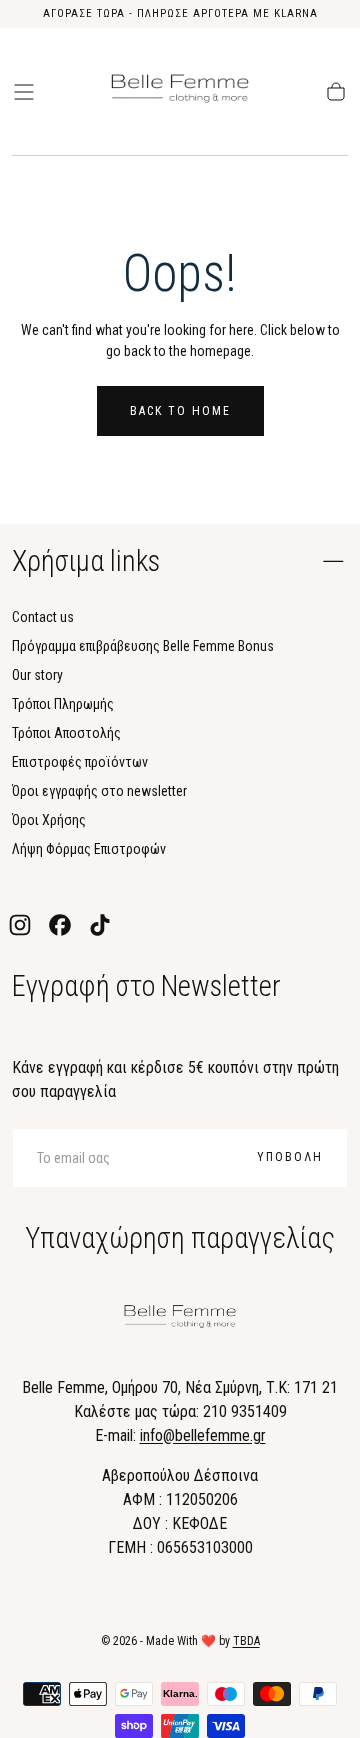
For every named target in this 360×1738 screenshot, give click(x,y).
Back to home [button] (180, 411)
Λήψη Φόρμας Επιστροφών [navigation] (89, 849)
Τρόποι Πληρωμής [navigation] (63, 704)
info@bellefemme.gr (203, 1435)
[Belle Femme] (180, 1319)
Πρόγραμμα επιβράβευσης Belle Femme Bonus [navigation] (143, 646)
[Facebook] (60, 925)
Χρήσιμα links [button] (86, 561)
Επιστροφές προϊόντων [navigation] (80, 762)
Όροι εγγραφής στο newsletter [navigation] (99, 791)
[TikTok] (100, 925)
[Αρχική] (180, 92)
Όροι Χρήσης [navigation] (49, 820)
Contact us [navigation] (43, 617)
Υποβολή (290, 1157)
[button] (24, 92)
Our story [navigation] (37, 675)
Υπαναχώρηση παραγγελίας (180, 1238)
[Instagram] (20, 925)
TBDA (246, 1641)
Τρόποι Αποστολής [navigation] (66, 733)
